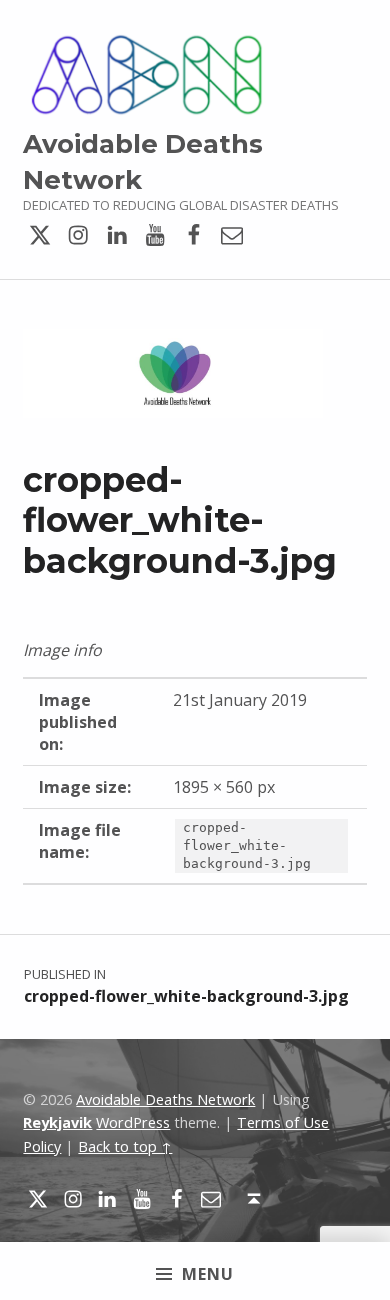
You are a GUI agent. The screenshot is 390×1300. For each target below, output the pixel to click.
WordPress (133, 1122)
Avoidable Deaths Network (165, 1099)
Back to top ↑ (125, 1146)
